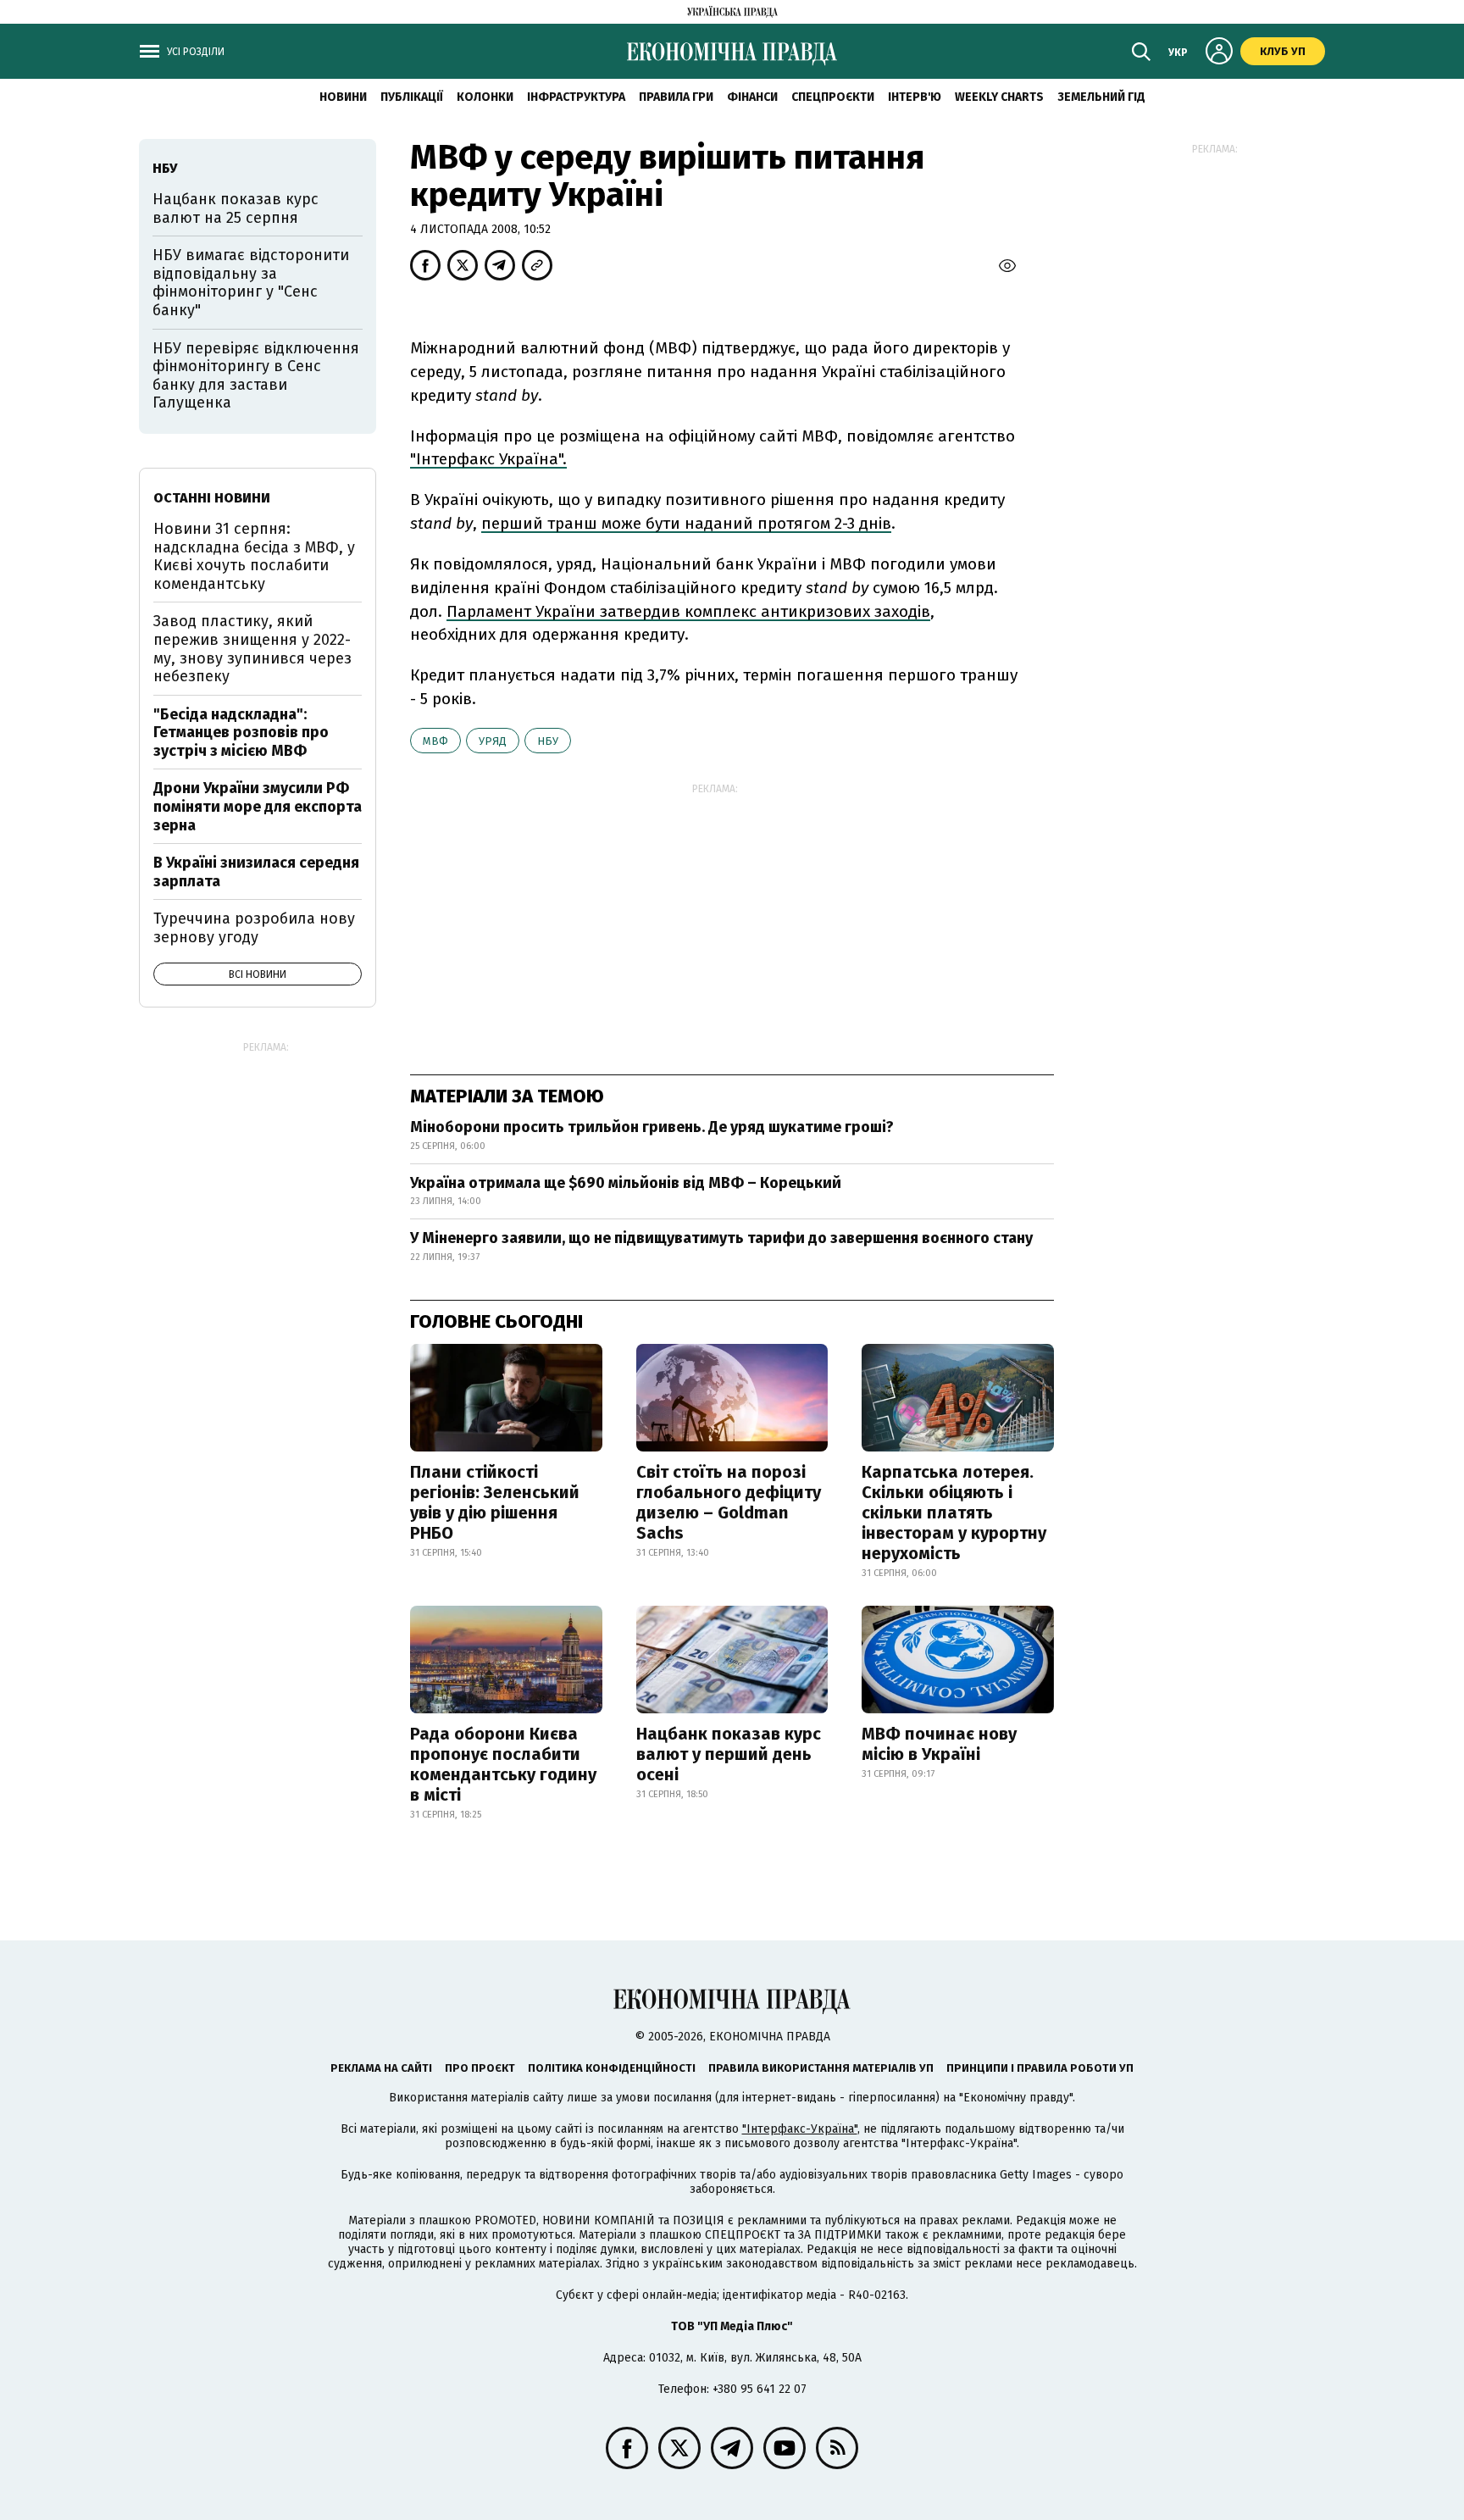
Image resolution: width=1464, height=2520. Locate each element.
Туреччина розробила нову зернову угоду (254, 928)
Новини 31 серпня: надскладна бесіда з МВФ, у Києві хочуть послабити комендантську (254, 556)
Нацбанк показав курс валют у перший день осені (729, 1754)
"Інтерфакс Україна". (488, 459)
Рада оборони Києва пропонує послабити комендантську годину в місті (503, 1764)
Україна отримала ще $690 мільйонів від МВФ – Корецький (626, 1183)
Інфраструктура (576, 97)
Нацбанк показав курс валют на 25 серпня (236, 208)
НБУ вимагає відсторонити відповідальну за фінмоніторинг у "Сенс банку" (251, 283)
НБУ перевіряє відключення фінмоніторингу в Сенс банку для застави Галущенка (256, 376)
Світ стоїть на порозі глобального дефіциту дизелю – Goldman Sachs (729, 1502)
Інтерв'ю (915, 97)
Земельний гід (1101, 97)
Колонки (485, 97)
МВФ (435, 741)
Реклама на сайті (381, 2068)
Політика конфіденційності (612, 2068)
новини (343, 97)
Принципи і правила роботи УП (1040, 2068)
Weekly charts (999, 97)
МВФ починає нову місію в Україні (939, 1744)
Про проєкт (480, 2068)
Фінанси (752, 97)
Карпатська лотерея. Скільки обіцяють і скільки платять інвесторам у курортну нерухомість (954, 1513)
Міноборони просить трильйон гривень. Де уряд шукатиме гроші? (652, 1127)
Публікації (412, 97)
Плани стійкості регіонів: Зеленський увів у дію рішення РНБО (495, 1502)
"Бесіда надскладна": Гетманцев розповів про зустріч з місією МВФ (241, 733)
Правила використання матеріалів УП (821, 2068)
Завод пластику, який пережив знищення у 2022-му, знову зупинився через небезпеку (252, 649)
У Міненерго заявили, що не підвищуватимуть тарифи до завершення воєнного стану (721, 1238)
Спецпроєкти (833, 97)
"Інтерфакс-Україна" (800, 2129)
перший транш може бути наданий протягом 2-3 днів (686, 523)
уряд (493, 741)
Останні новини (212, 498)
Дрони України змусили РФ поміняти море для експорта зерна (258, 806)
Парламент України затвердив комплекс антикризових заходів (688, 611)
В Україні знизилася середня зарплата (256, 872)
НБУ (548, 741)
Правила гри (676, 97)
